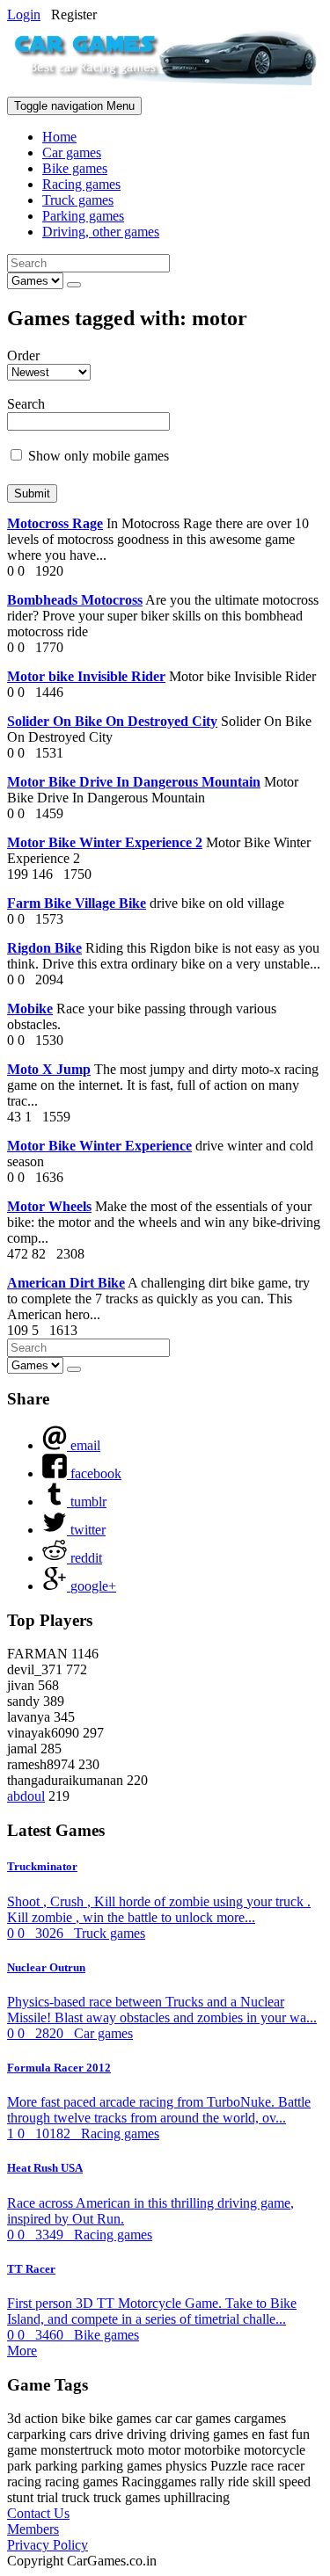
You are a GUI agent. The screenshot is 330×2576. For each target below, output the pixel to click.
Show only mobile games (97, 456)
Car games (72, 152)
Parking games (83, 216)
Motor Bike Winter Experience (99, 1146)
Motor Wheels (49, 1206)
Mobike (30, 1009)
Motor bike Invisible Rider (86, 676)
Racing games (81, 184)
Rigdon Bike (44, 948)
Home (59, 137)
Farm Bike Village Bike (77, 903)
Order (23, 356)
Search (26, 404)
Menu (74, 106)
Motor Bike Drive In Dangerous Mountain (134, 782)
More (22, 2351)
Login (24, 15)
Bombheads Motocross (75, 600)
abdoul (26, 1796)
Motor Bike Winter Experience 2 (105, 842)
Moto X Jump (49, 1069)
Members (33, 2529)
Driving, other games (101, 232)
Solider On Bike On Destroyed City (112, 721)
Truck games (78, 200)
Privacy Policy (48, 2545)
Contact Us (38, 2513)
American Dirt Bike (66, 1283)
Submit (32, 493)
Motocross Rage (55, 523)
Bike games (75, 168)
